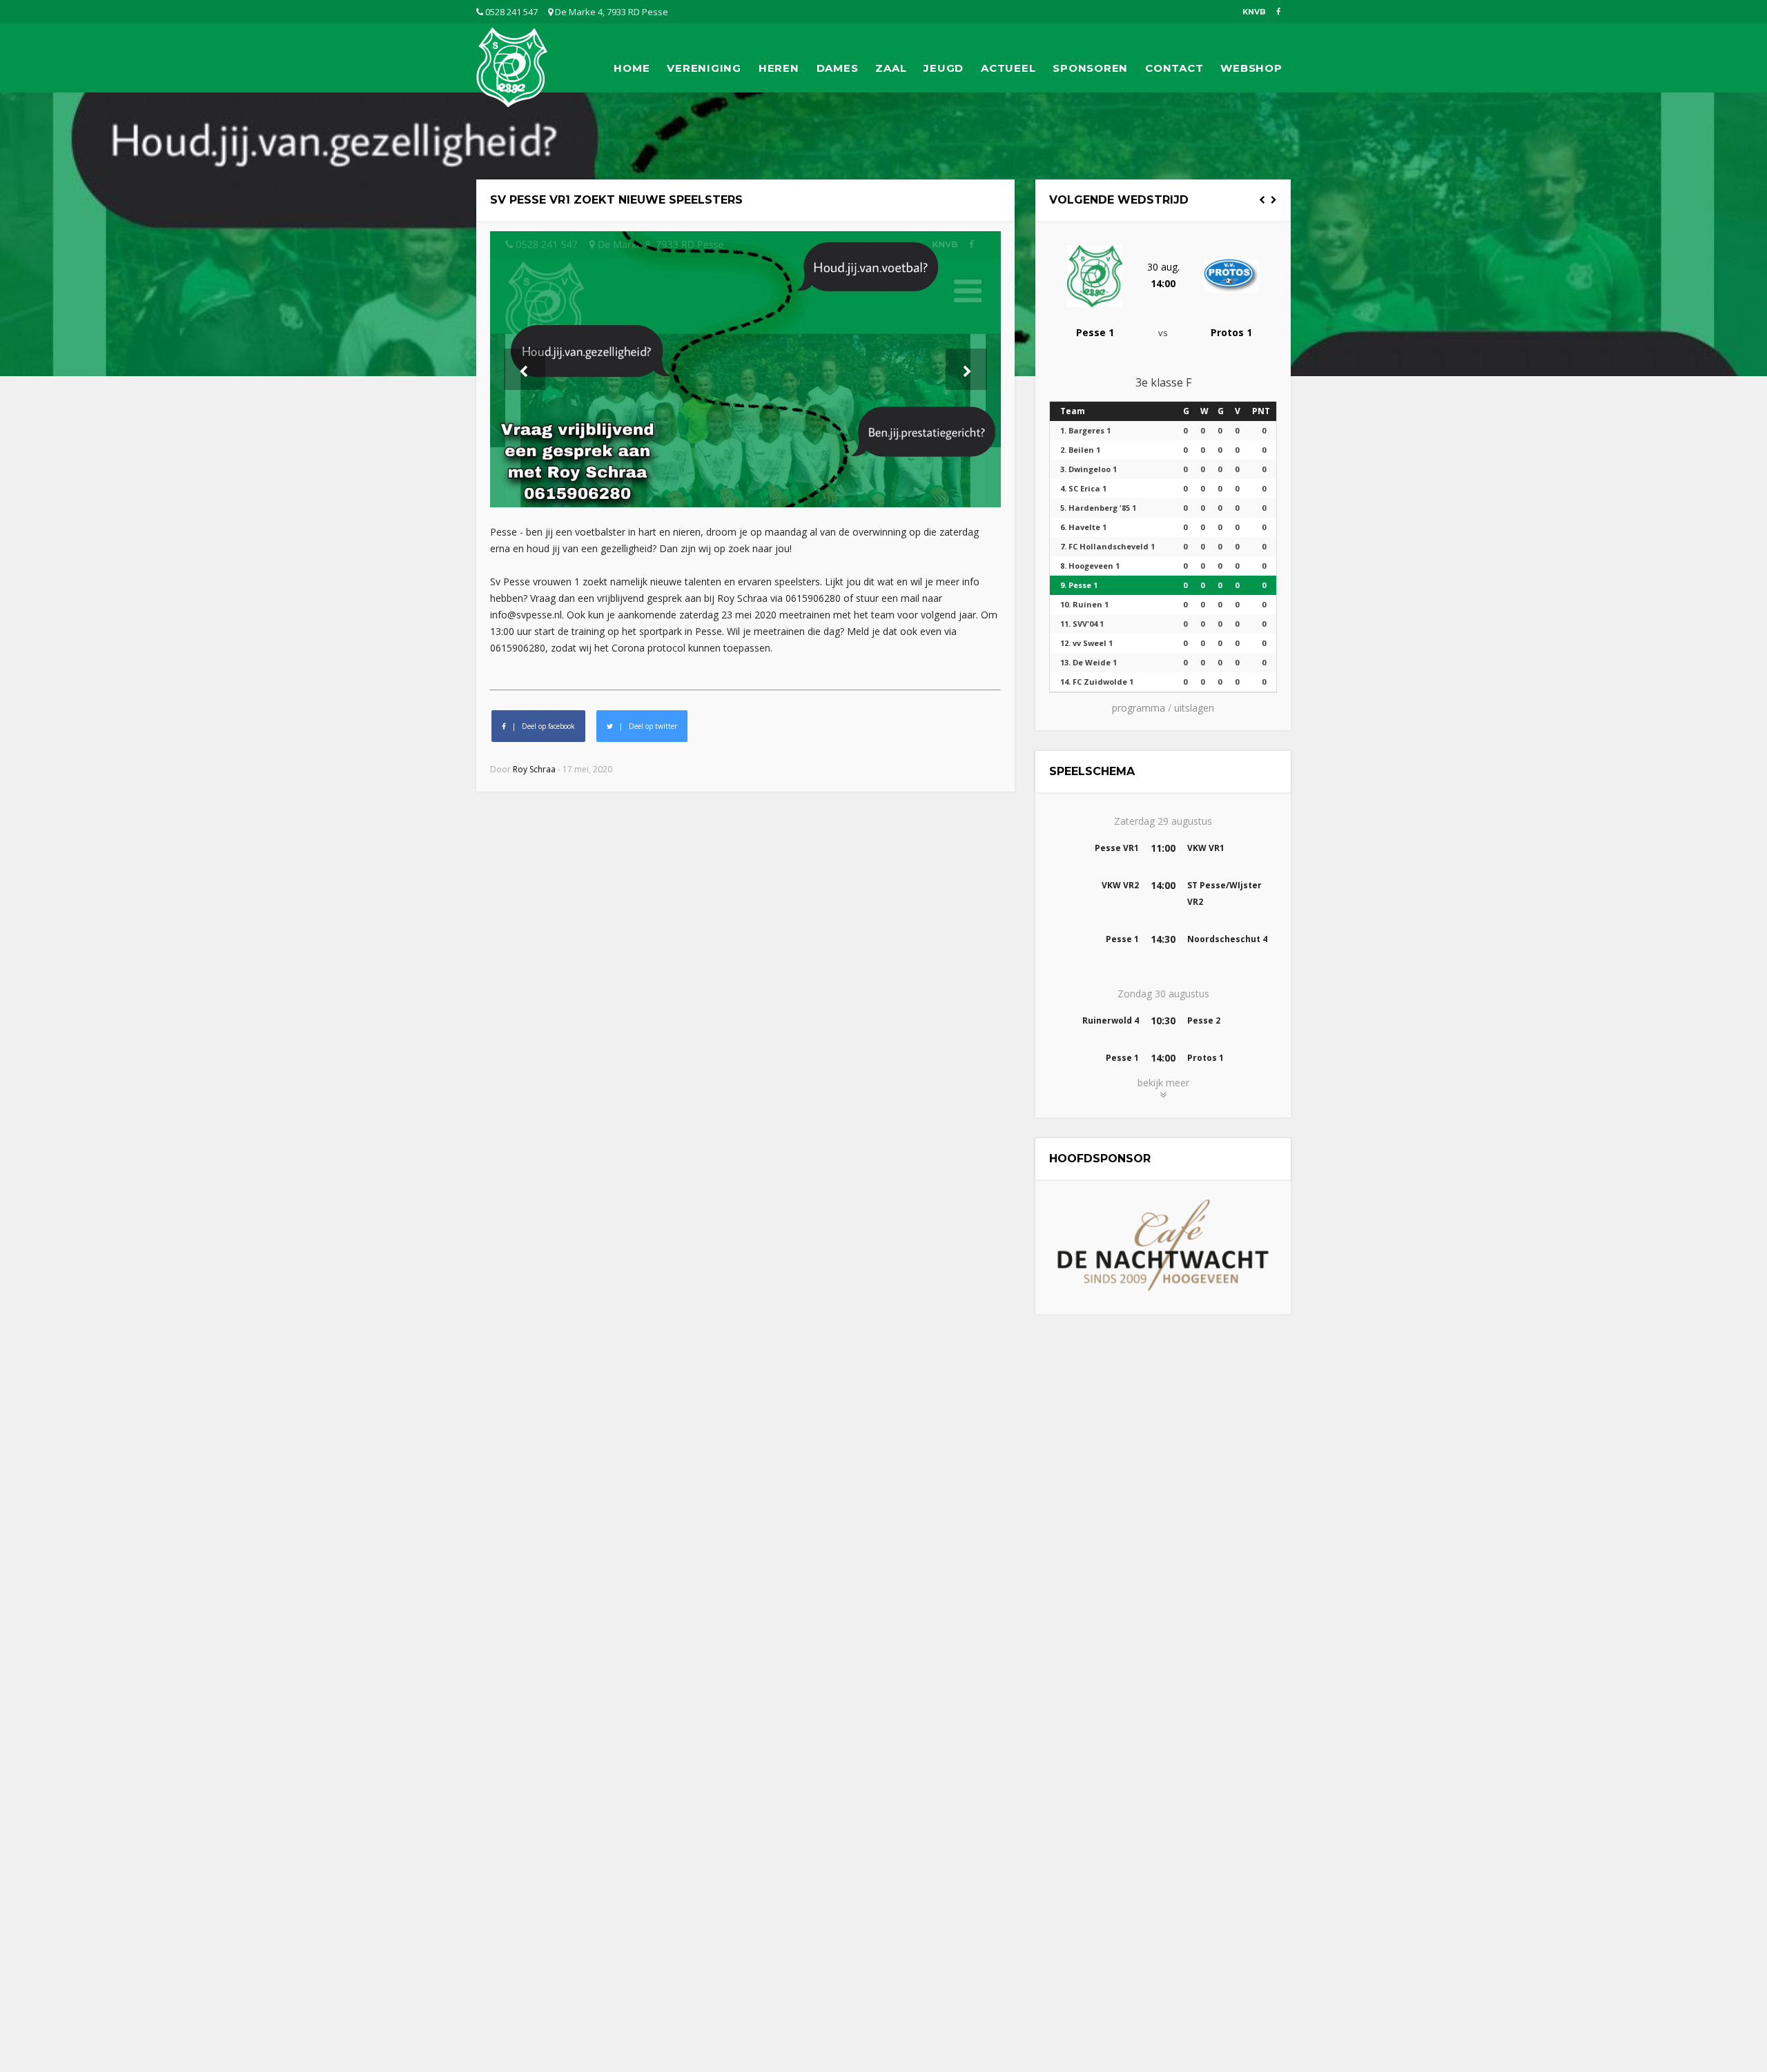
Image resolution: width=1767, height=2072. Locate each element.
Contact (1174, 68)
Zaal (891, 68)
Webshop (1251, 68)
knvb (1254, 12)
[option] (1163, 285)
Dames (838, 68)
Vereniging (704, 68)
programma (1139, 708)
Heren (779, 68)
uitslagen (1194, 708)
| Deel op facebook (540, 726)
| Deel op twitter (645, 726)
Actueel (1008, 68)
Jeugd (944, 68)
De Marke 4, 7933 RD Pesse (611, 12)
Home (632, 68)
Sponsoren (1090, 68)
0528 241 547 (510, 12)
